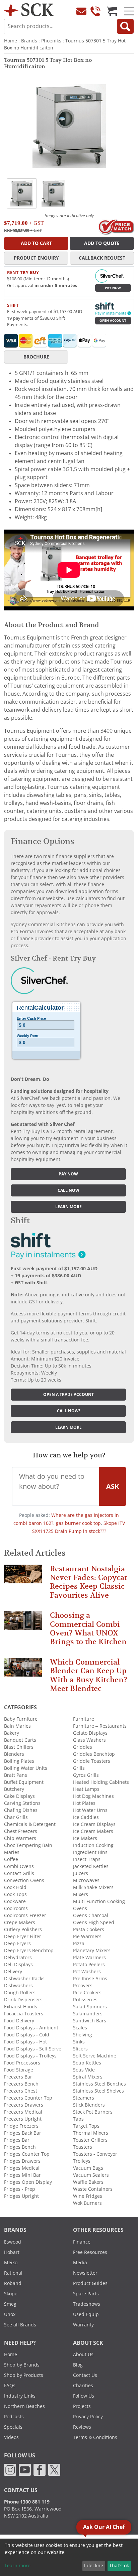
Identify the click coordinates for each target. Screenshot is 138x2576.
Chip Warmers (20, 1838)
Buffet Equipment (24, 1782)
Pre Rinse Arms (90, 1979)
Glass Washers (89, 1740)
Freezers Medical (23, 2112)
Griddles (83, 1747)
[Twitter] (54, 2469)
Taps (78, 2119)
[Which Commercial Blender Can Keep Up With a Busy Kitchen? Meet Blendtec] (23, 1670)
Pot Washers (87, 1972)
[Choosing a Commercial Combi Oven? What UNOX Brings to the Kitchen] (23, 1624)
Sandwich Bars (90, 2021)
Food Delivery (19, 2021)
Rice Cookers (87, 1993)
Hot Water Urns (90, 1810)
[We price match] (116, 227)
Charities (83, 2386)
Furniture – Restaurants (100, 1726)
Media (80, 2263)
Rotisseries (85, 2000)
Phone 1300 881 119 (27, 2502)
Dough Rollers (20, 1993)
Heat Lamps (86, 1789)
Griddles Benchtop (94, 1754)
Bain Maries (17, 1726)
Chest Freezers (21, 1831)
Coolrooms (16, 1908)
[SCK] (29, 9)
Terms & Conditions (95, 2437)
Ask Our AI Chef (104, 2527)
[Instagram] (10, 2469)
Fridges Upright (21, 2196)
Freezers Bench (21, 2084)
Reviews (82, 2427)
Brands (29, 41)
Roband (13, 2283)
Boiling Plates (19, 1761)
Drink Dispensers (23, 2000)
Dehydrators (18, 1958)
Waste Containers (93, 2189)
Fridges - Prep (20, 2189)
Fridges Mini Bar (22, 2175)
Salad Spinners (90, 2007)
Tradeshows (87, 2304)
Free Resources (90, 2252)
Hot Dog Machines (93, 1796)
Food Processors (22, 2063)
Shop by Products (24, 2375)
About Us (83, 2354)
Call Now (68, 1190)
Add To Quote (102, 243)
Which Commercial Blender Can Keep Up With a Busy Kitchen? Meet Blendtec (89, 1675)
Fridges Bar (17, 2140)
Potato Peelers (89, 1965)
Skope (11, 2294)
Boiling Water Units (26, 1768)
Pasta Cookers (89, 1929)
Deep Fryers (17, 1944)
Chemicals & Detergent (30, 1824)
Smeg (10, 2304)
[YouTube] (25, 2469)
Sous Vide (84, 2070)
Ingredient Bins (90, 1852)
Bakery (12, 1733)
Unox (10, 2314)
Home (11, 41)
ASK (113, 1486)
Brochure (36, 357)
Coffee (11, 1859)
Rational (13, 2273)
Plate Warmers (89, 1958)
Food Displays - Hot (25, 2042)
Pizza (79, 1944)
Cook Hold (15, 1887)
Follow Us (84, 2396)
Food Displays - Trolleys (30, 2056)
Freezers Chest (21, 2091)
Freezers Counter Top (28, 2098)
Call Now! (68, 1411)
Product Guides (90, 2283)
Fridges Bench (20, 2147)
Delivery (13, 1972)
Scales (80, 2028)
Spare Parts (86, 2294)
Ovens (80, 1908)
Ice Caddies (86, 1817)
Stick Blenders (89, 2105)
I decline (94, 2566)
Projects (82, 2406)
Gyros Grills (86, 1775)
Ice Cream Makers (93, 1831)
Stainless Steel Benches (99, 2084)
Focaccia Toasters (24, 2014)
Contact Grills (19, 1873)
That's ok (119, 2566)
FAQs (10, 2386)
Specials (13, 2427)
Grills (79, 1768)
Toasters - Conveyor (95, 2154)
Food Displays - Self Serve (33, 2049)
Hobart (12, 2252)
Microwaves (86, 1880)
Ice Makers (85, 1838)
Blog (78, 2365)
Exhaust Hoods (21, 2007)
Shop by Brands (22, 2365)
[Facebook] (40, 2469)
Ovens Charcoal (91, 1915)
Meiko (11, 2263)
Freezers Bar (18, 2077)
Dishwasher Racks (24, 1979)
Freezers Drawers (24, 2105)
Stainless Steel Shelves (98, 2091)
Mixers (81, 1894)
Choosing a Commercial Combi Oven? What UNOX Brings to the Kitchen (88, 1628)
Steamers (84, 2098)
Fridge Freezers (21, 2126)
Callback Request (102, 258)
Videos (11, 2437)
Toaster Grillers (90, 2140)
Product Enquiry (36, 258)
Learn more (68, 1207)
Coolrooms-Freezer (25, 1915)
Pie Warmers (87, 1937)
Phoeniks (51, 41)
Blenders (14, 1754)
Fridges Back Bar (23, 2133)
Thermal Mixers (91, 2133)
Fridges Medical (22, 2168)
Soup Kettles (87, 2063)
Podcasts (14, 2417)
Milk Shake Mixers (93, 1887)
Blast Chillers (19, 1747)
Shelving (83, 2035)
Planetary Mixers (92, 1951)
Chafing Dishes (21, 1810)
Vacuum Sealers (91, 2175)
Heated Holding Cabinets (101, 1782)
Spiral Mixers (88, 2077)
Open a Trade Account (68, 1395)
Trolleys (82, 2161)
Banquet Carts (20, 1740)
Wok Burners (87, 2203)
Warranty (83, 2325)
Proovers (83, 1986)
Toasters (83, 2147)
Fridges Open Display (28, 2182)
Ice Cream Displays (94, 1824)
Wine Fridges (88, 2196)
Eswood (13, 2242)
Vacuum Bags (88, 2168)
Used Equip (86, 2314)
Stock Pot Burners (93, 2112)
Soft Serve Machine (95, 2056)
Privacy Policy (88, 2417)
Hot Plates (84, 1803)
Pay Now (113, 288)
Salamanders (88, 2014)
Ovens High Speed (94, 1922)
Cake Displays (19, 1796)
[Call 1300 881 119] (95, 11)
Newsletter (85, 2273)
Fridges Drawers (22, 2161)
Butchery (14, 1789)
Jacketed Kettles (91, 1866)
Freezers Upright (23, 2119)
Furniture (84, 1719)
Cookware (15, 1901)
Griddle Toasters (92, 1761)
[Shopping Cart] (112, 11)
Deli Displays (18, 1965)
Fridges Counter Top (27, 2154)
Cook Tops (15, 1894)
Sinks (79, 2042)
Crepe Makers (20, 1922)
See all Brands (20, 2325)
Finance (82, 2242)
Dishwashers (18, 1986)
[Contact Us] (81, 11)
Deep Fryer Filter (23, 1937)
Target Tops (86, 2126)
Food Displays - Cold (27, 2035)
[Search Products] (125, 26)
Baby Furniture (21, 1719)
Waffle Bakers (88, 2182)
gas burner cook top (78, 1523)
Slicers (80, 2049)
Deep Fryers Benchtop (29, 1951)
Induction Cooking (93, 1845)
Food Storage (19, 2070)
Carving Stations (22, 1803)
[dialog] (69, 2557)
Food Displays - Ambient (31, 2028)
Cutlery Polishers (23, 1929)
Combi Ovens (19, 1866)
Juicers (81, 1873)
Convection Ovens (24, 1880)
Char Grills (16, 1817)
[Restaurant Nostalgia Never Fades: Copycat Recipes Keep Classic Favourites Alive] (23, 1577)
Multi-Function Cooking (99, 1901)
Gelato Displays (90, 1733)
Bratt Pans (16, 1775)
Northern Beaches (24, 2406)
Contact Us (85, 2375)
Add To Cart (36, 243)
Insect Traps (87, 1859)
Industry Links (20, 2396)
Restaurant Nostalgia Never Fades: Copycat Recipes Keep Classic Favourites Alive (88, 1582)
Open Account (113, 321)
